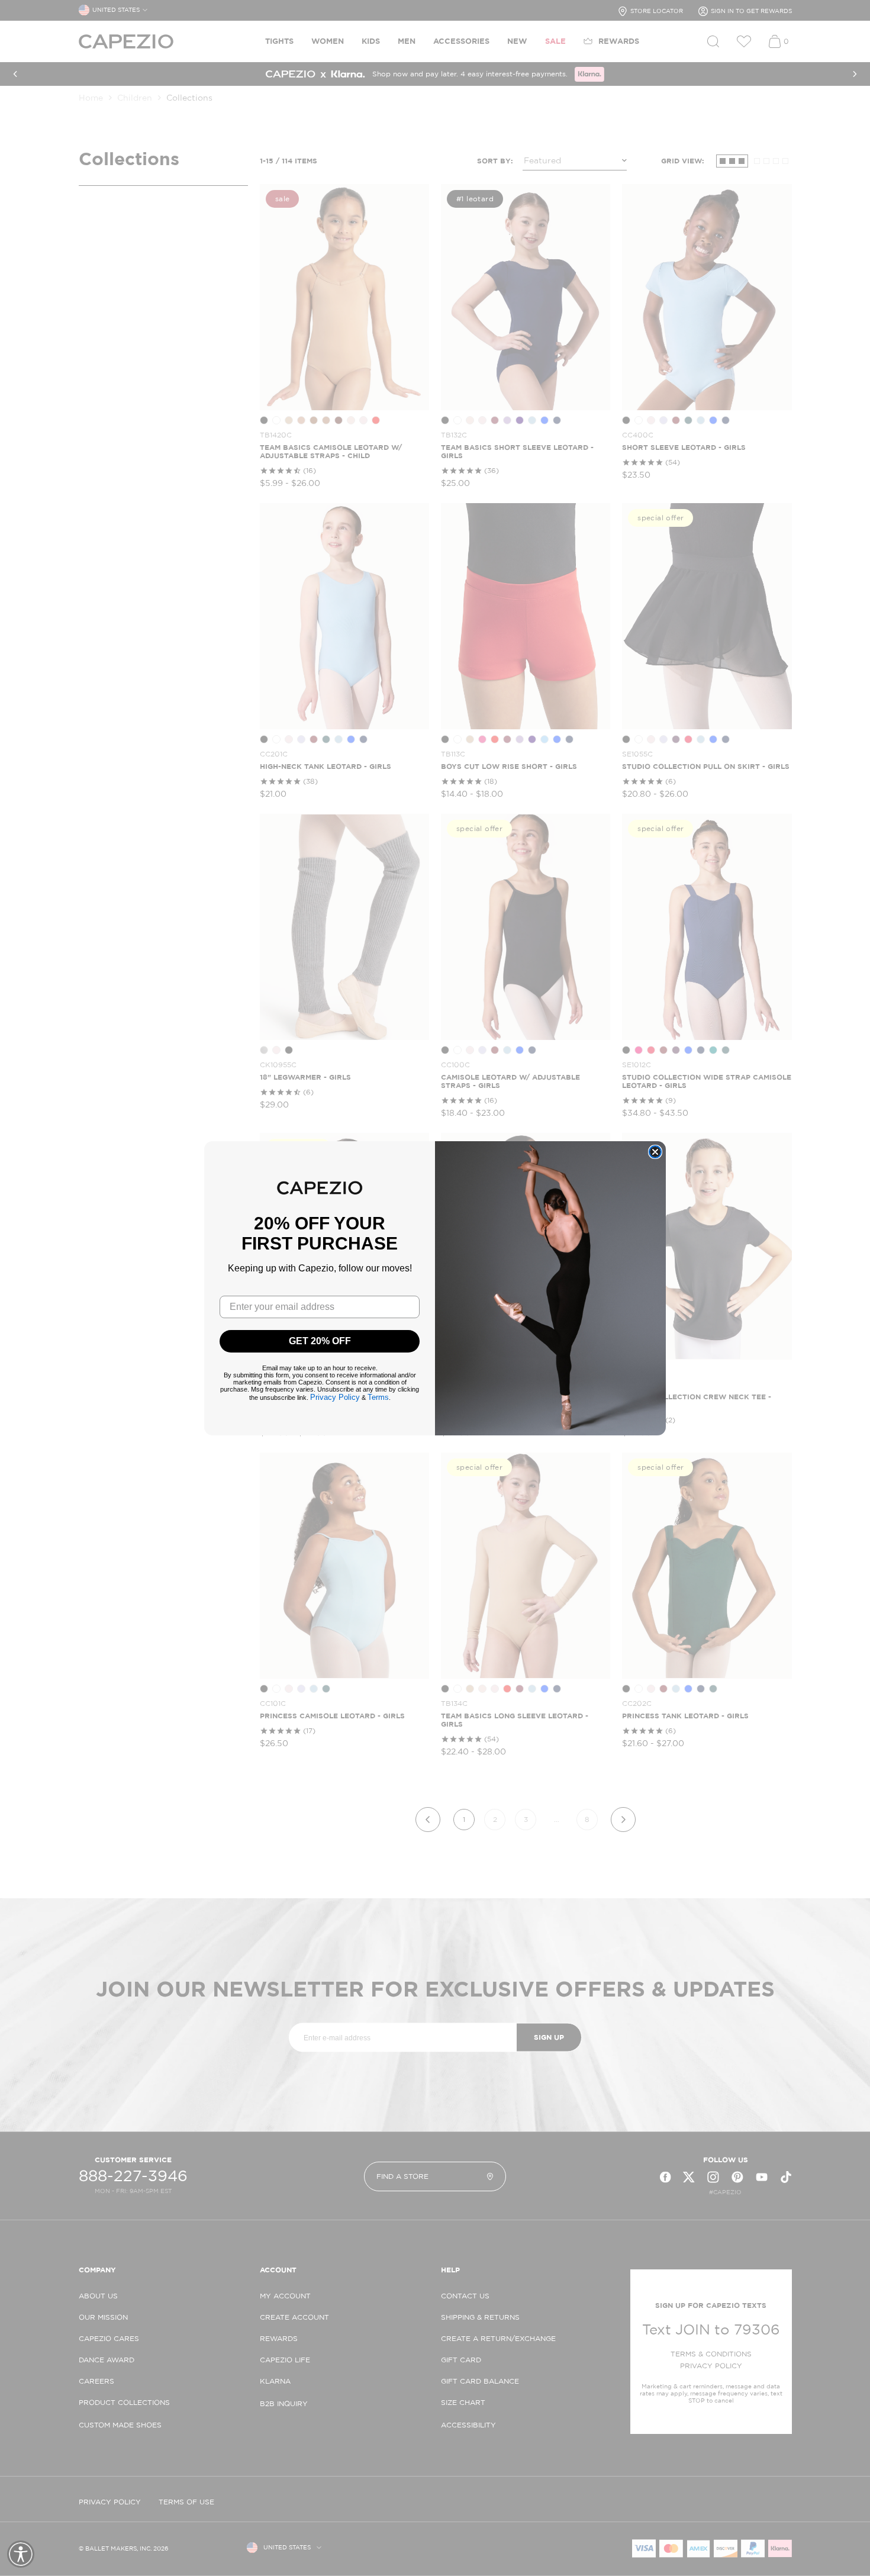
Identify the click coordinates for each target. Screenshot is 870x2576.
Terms (378, 1397)
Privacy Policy (335, 1397)
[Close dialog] (655, 1152)
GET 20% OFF (320, 1341)
